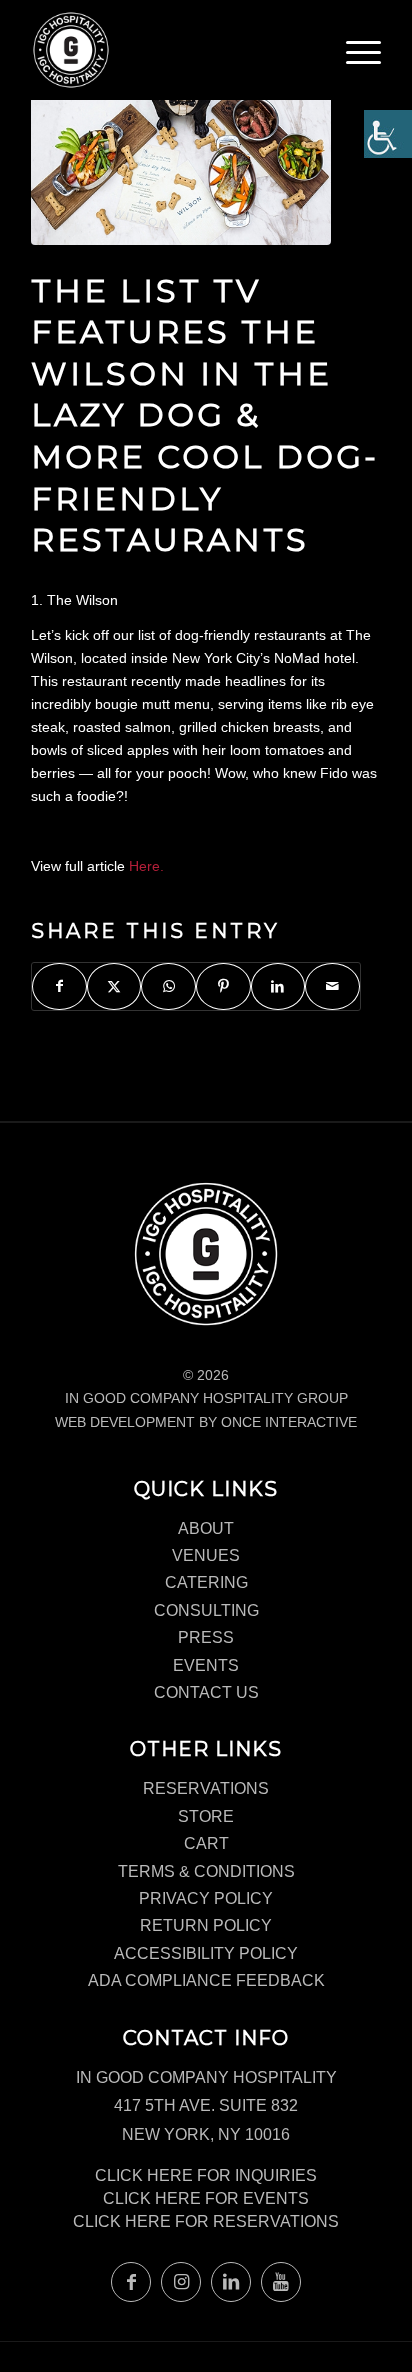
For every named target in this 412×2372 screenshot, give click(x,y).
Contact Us (206, 1692)
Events (206, 1665)
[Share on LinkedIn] (278, 986)
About (206, 1528)
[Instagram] (181, 2282)
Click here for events (206, 2198)
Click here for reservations (206, 2221)
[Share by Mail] (332, 986)
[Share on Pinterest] (223, 986)
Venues (206, 1555)
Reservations (206, 1788)
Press (206, 1637)
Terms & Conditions (206, 1871)
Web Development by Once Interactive (206, 1422)
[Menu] (363, 55)
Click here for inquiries (206, 2175)
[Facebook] (131, 2282)
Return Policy (206, 1925)
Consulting (206, 1610)
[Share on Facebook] (59, 986)
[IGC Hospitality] (171, 50)
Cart (206, 1843)
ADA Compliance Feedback (206, 1980)
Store (206, 1816)
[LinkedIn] (231, 2282)
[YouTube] (281, 2282)
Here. (146, 866)
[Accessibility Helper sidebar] (388, 134)
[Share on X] (114, 986)
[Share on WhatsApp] (168, 986)
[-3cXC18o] (181, 147)
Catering (206, 1582)
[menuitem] (363, 60)
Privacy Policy (206, 1898)
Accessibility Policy (206, 1953)
